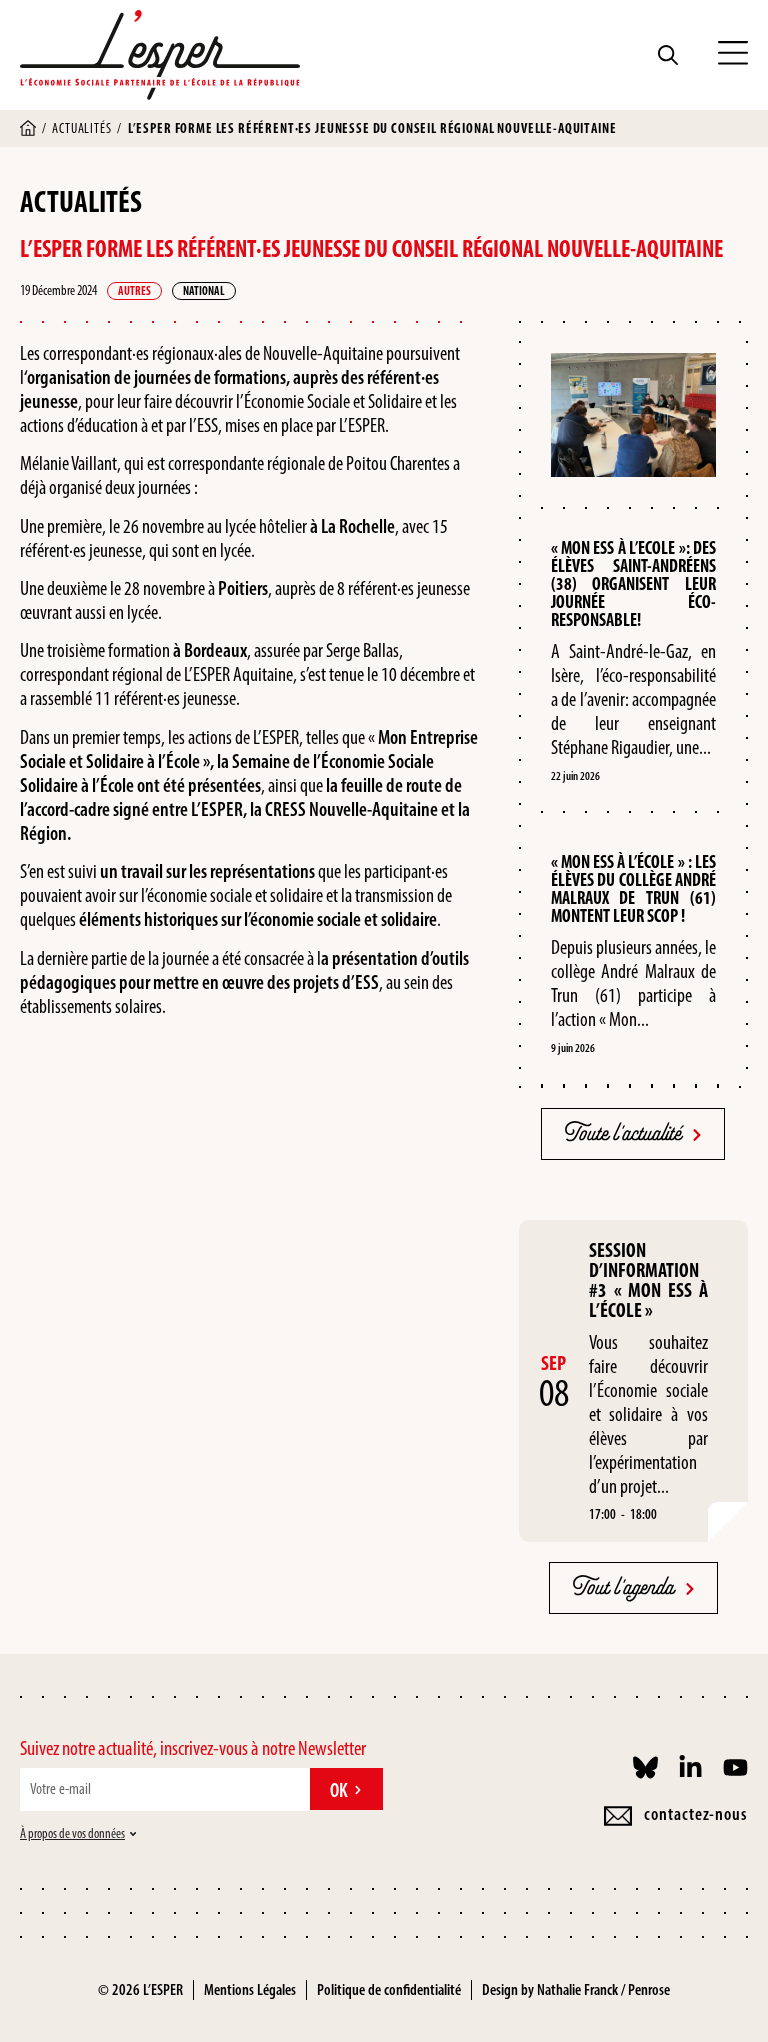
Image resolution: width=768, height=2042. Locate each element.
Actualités (81, 128)
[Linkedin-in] (690, 1767)
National (204, 291)
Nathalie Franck (577, 1989)
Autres (134, 291)
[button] (733, 55)
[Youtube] (735, 1767)
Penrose (649, 1989)
